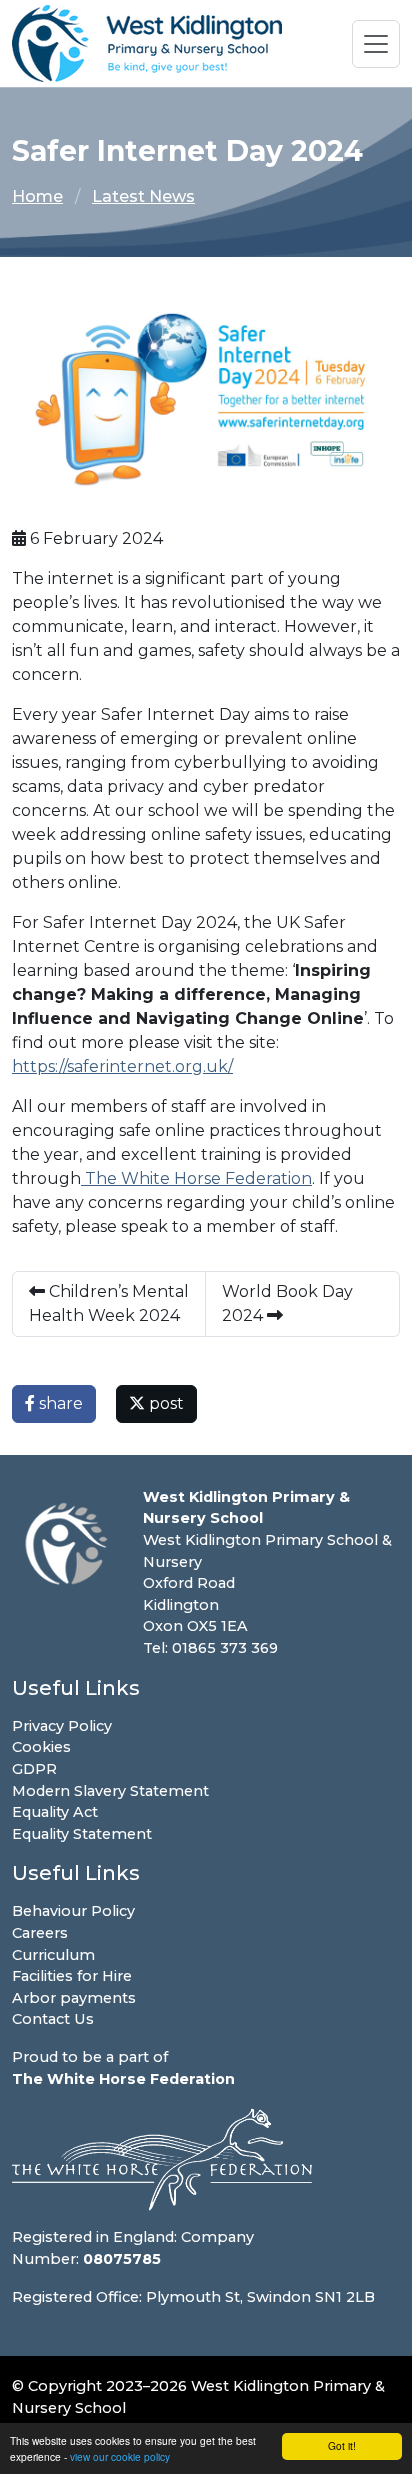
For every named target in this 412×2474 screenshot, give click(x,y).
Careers (40, 1933)
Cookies (41, 1747)
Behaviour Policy (73, 1911)
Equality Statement (82, 1834)
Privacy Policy (62, 1726)
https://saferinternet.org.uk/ (122, 1066)
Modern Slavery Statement (110, 1791)
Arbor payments (74, 1998)
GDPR (34, 1769)
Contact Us (53, 2019)
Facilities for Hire (72, 1976)
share (59, 1403)
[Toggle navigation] (376, 44)
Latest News (143, 196)
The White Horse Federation (196, 1178)
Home (37, 196)
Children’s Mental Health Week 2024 (109, 1303)
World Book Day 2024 (287, 1303)
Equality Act (55, 1812)
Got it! (342, 2445)
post (164, 1403)
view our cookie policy (120, 2456)
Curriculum (53, 1955)
